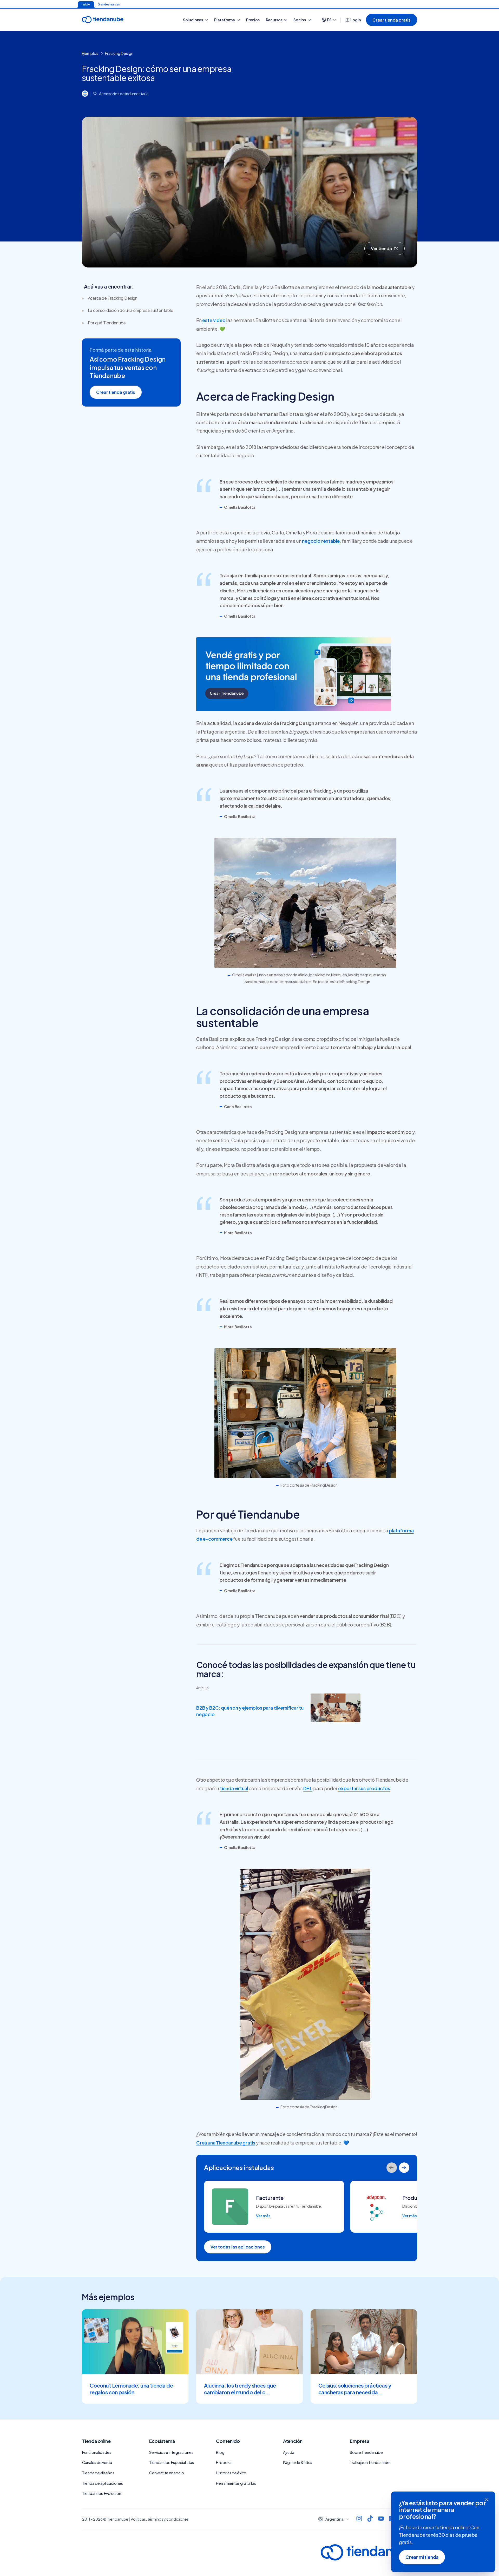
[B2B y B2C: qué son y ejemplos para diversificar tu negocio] (336, 1709)
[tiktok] (370, 2519)
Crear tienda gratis (392, 20)
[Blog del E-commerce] (121, 20)
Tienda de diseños (98, 2473)
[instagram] (359, 2519)
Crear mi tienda (422, 2557)
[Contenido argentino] (85, 94)
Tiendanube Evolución (102, 2493)
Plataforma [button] (225, 20)
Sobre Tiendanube (366, 2452)
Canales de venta (97, 2462)
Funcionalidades (97, 2452)
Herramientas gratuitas (236, 2483)
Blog (220, 2452)
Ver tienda (381, 248)
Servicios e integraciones (171, 2452)
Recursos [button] (274, 20)
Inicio (86, 4)
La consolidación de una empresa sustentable (131, 310)
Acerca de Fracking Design (113, 298)
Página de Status (298, 2462)
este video (214, 320)
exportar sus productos (364, 1788)
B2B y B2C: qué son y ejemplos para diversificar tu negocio (250, 1711)
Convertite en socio (167, 2473)
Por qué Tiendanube (107, 323)
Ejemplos (90, 53)
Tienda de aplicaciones (103, 2483)
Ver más (263, 2216)
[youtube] (381, 2519)
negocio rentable (321, 541)
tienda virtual (234, 1788)
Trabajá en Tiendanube (370, 2462)
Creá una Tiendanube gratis (226, 2143)
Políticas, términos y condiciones (160, 2519)
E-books (224, 2462)
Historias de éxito (231, 2473)
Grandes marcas (109, 4)
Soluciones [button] (193, 20)
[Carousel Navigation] (398, 2168)
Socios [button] (300, 20)
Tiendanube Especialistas (172, 2462)
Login (355, 20)
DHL (308, 1788)
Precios (253, 20)
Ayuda (289, 2452)
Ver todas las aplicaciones (238, 2247)
